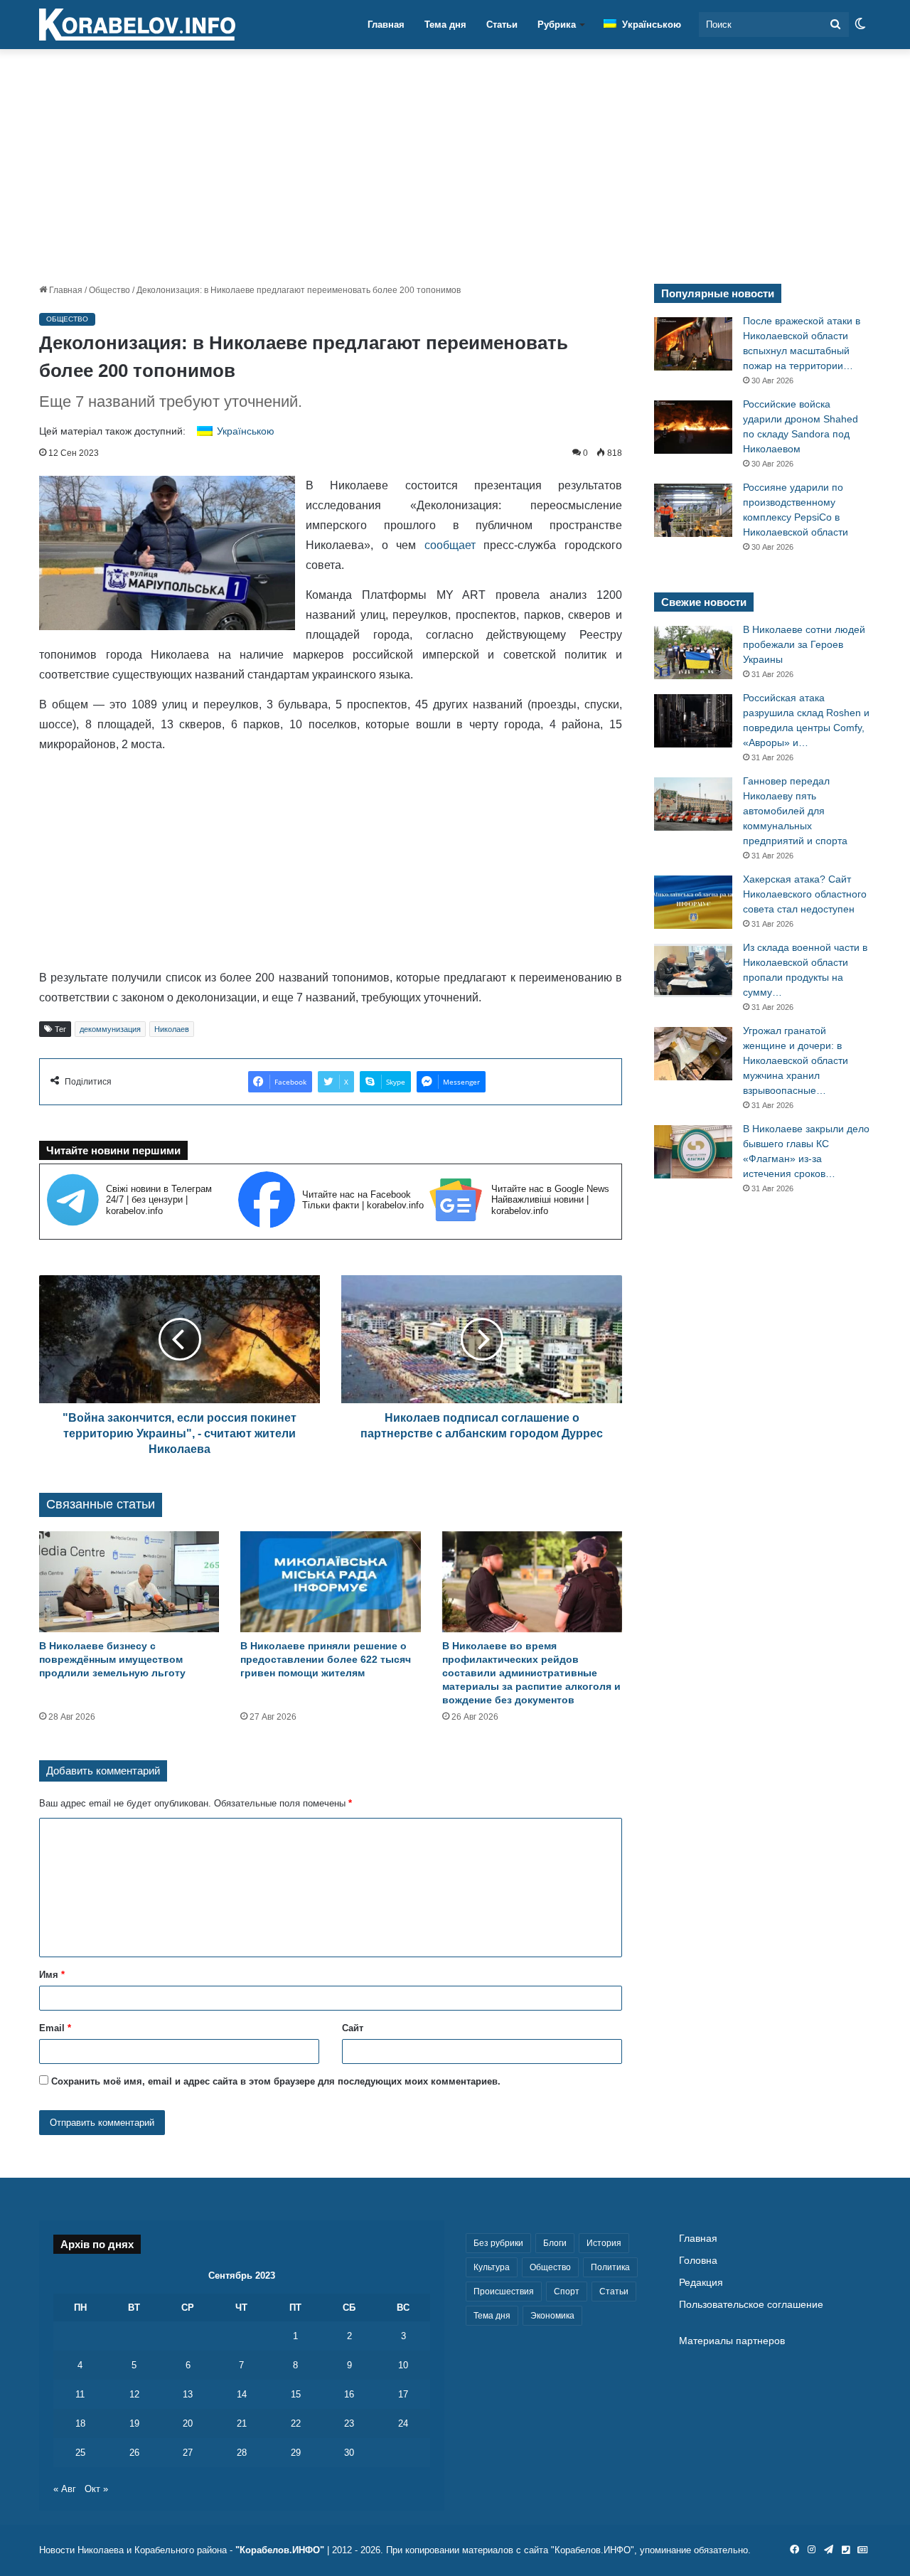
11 (80, 2394)
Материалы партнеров (732, 2341)
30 (349, 2453)
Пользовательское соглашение (751, 2305)
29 (296, 2453)
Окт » (96, 2489)
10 (403, 2365)
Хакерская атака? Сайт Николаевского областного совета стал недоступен (805, 894)
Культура (492, 2267)
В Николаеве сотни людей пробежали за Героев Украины (804, 644)
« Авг (65, 2489)
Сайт (353, 2028)
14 (242, 2394)
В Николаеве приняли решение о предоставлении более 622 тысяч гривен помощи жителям (326, 1659)
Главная (386, 25)
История (604, 2243)
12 (134, 2394)
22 (296, 2423)
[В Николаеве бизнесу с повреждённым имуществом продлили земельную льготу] (129, 1582)
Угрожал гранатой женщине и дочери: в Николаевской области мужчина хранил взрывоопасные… (796, 1060)
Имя (52, 1975)
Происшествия (504, 2292)
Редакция (701, 2283)
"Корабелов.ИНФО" (280, 2550)
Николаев (172, 1029)
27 (188, 2453)
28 (242, 2453)
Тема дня (445, 25)
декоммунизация (110, 1029)
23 (349, 2423)
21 (242, 2423)
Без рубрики (498, 2243)
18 (80, 2423)
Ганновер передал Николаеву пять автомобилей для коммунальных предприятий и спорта (795, 811)
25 (80, 2453)
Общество (109, 290)
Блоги (555, 2243)
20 (188, 2423)
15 (296, 2394)
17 (403, 2394)
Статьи (502, 25)
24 (403, 2423)
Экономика (552, 2316)
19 (134, 2423)
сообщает (450, 545)
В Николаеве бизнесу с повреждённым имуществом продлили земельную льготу (112, 1659)
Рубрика (557, 25)
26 (134, 2453)
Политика (610, 2267)
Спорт (567, 2292)
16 (349, 2394)
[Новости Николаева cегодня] (137, 25)
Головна (698, 2261)
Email (55, 2028)
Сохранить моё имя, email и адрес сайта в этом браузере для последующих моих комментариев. (276, 2081)
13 (188, 2394)
